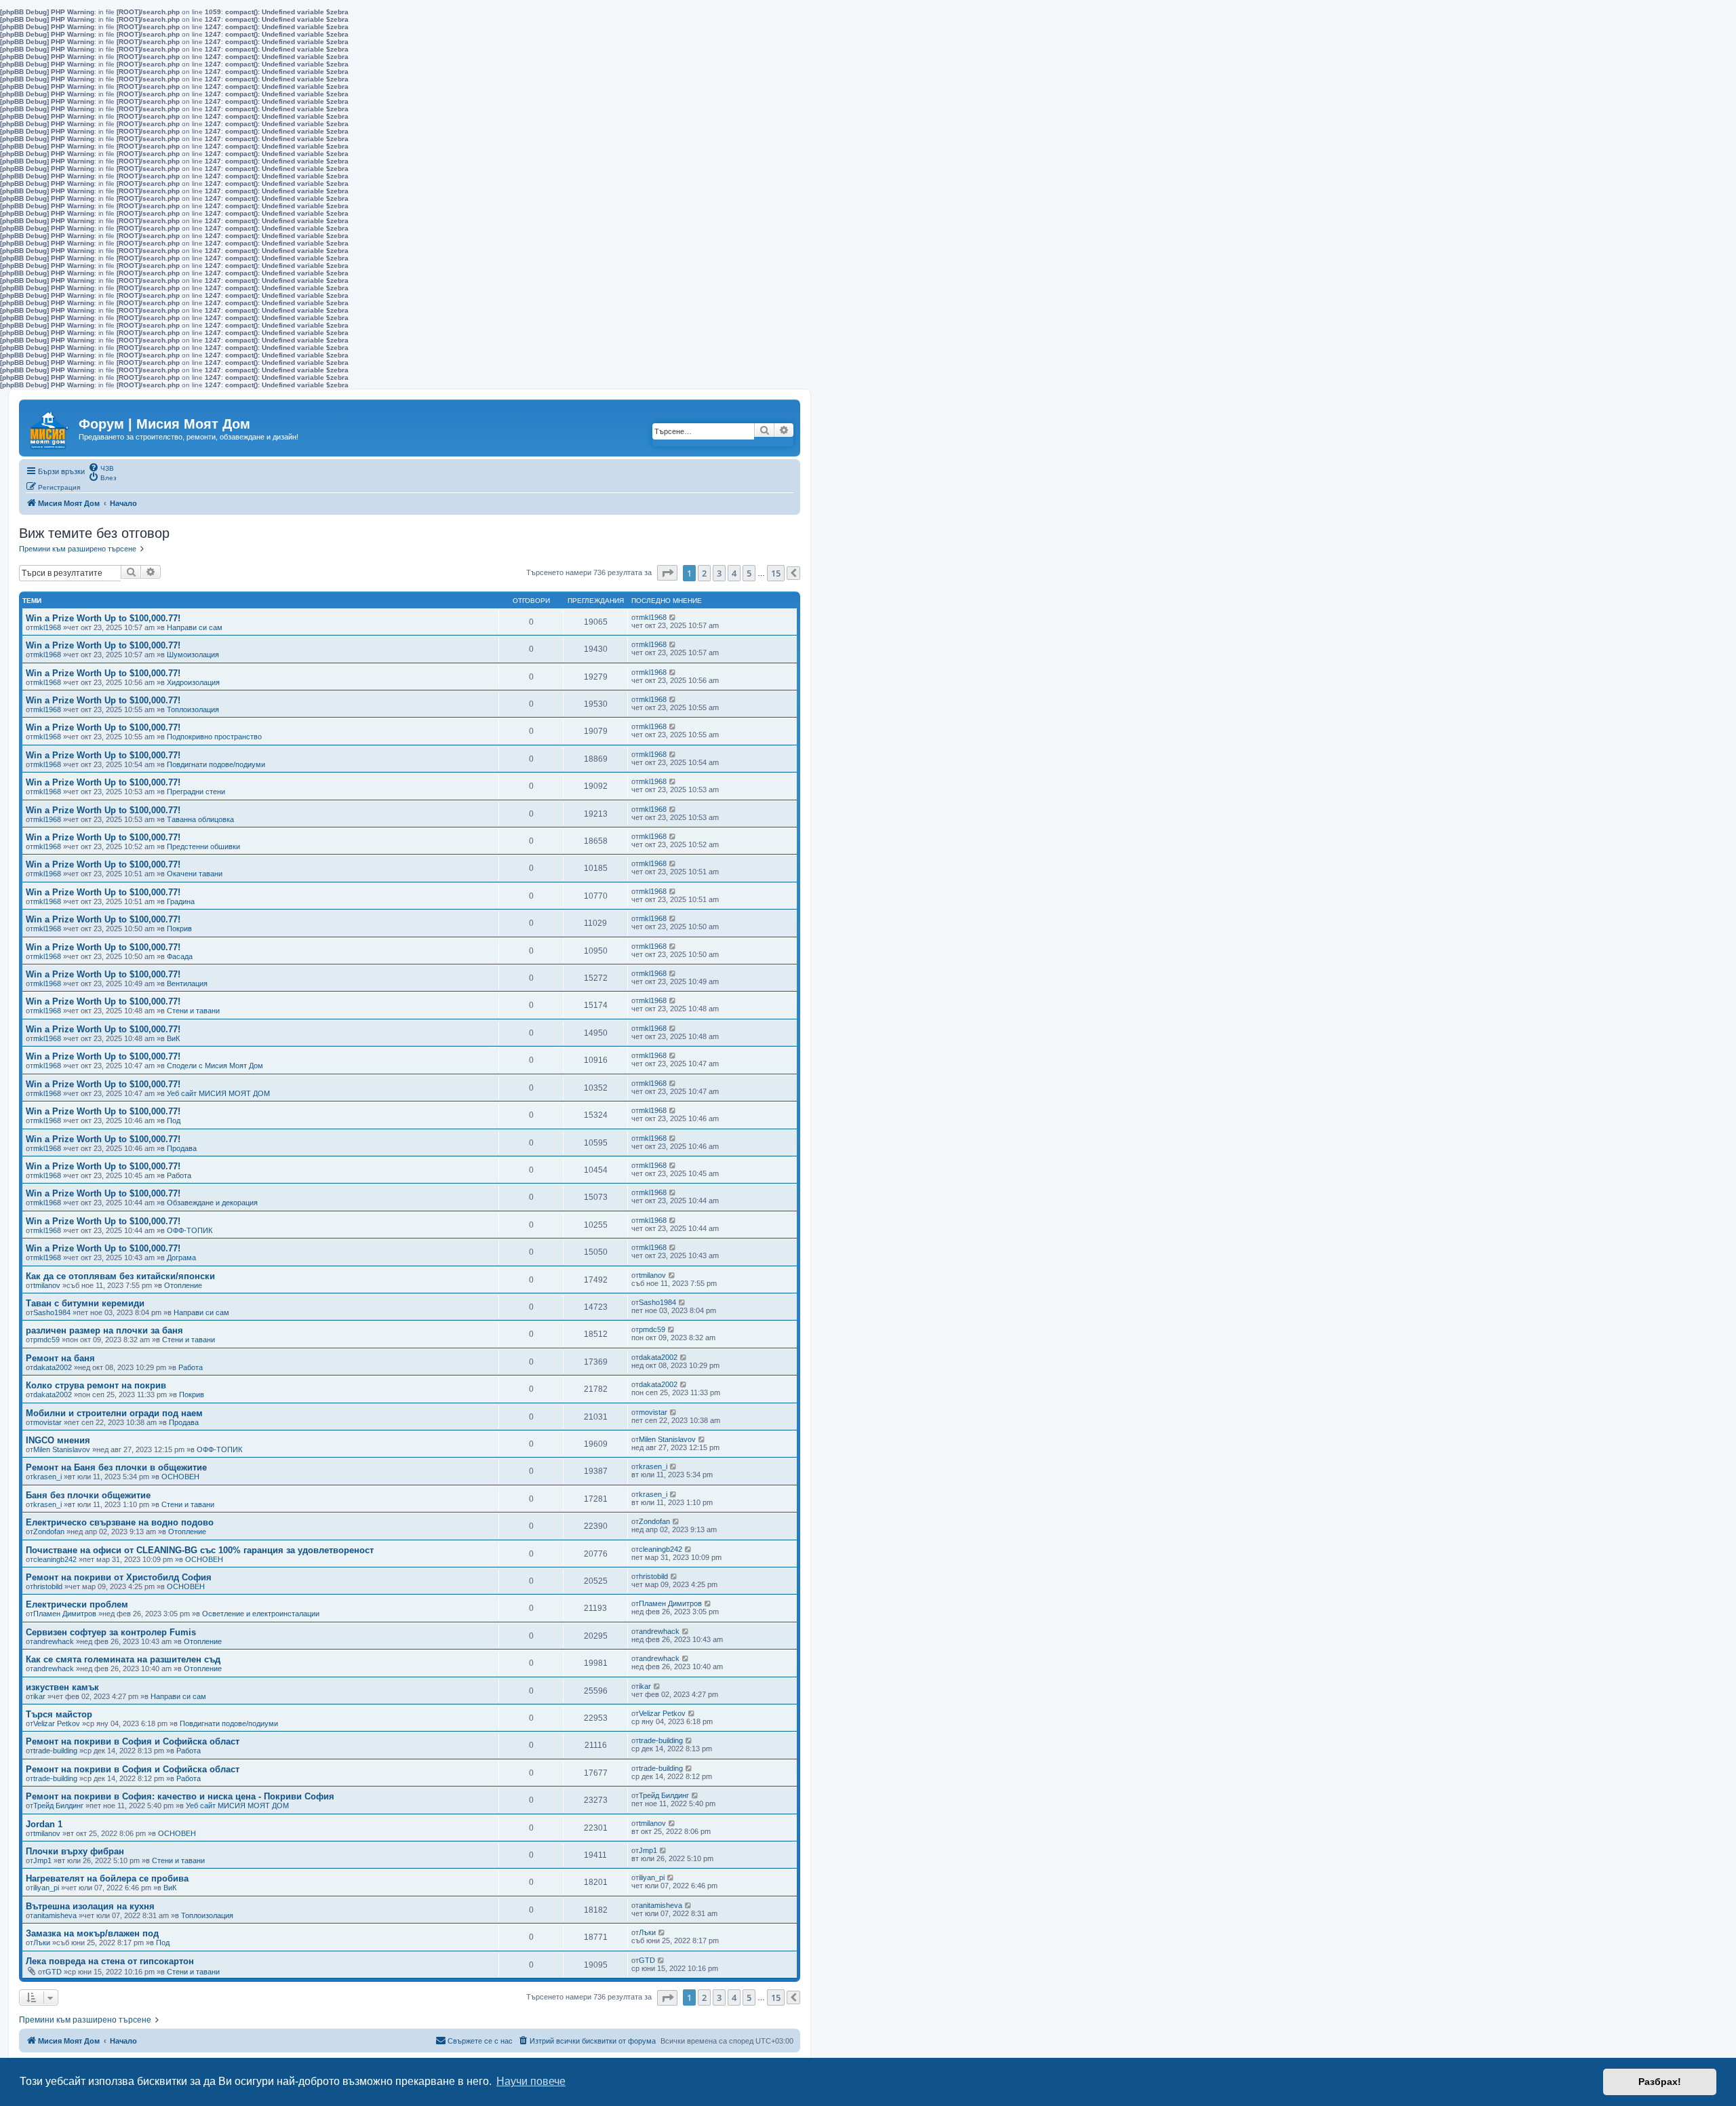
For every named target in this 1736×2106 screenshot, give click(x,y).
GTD (54, 1972)
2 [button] (704, 573)
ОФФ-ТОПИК (190, 1230)
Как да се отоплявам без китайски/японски (120, 1276)
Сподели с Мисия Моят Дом (215, 1066)
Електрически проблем (77, 1604)
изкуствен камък (62, 1687)
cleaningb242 (55, 1559)
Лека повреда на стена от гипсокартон (110, 1961)
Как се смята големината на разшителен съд (123, 1659)
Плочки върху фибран (75, 1851)
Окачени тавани (195, 874)
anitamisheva (55, 1915)
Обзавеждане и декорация (212, 1203)
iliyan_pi (46, 1888)
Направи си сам (195, 627)
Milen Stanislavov (62, 1449)
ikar (39, 1696)
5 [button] (749, 573)
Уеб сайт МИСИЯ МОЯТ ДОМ (218, 1093)
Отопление (183, 1285)
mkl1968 (47, 627)
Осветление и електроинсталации (261, 1614)
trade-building (55, 1751)
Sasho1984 (52, 1312)
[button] (667, 573)
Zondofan (49, 1532)
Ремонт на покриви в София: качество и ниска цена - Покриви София (180, 1796)
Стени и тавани (193, 1011)
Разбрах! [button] (1660, 2082)
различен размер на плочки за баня (104, 1330)
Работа (179, 1175)
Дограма (181, 1257)
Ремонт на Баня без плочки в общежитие (116, 1467)
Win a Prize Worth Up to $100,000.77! (103, 618)
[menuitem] (101, 467)
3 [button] (719, 573)
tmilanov (47, 1285)
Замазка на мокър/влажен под (92, 1933)
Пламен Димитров (65, 1614)
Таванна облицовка (200, 819)
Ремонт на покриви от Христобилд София (119, 1577)
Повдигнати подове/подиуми (216, 764)
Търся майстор (59, 1714)
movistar (47, 1422)
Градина (181, 901)
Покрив (179, 929)
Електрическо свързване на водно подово (120, 1522)
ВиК (173, 1038)
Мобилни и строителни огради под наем (114, 1413)
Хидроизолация (193, 682)
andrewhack (54, 1641)
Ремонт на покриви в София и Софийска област (133, 1741)
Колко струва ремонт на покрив (96, 1385)
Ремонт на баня (60, 1358)
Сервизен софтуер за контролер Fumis (111, 1632)
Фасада (180, 956)
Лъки (42, 1943)
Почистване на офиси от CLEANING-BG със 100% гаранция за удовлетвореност (200, 1550)
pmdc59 (46, 1340)
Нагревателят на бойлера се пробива (107, 1878)
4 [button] (734, 573)
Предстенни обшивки (203, 846)
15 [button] (776, 573)
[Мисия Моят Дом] (51, 427)
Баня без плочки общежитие (88, 1495)
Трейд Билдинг (58, 1806)
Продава (182, 1148)
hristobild (48, 1586)
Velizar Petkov (57, 1723)
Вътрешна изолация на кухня (90, 1906)
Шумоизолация (193, 655)
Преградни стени (196, 792)
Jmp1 (42, 1860)
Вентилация (187, 983)
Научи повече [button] (531, 2081)
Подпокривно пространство (214, 737)
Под (174, 1120)
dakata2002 (53, 1367)
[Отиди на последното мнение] (673, 617)
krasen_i (47, 1477)
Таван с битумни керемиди (85, 1303)
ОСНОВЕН (180, 1477)
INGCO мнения (58, 1440)
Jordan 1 (44, 1824)
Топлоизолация (193, 709)
